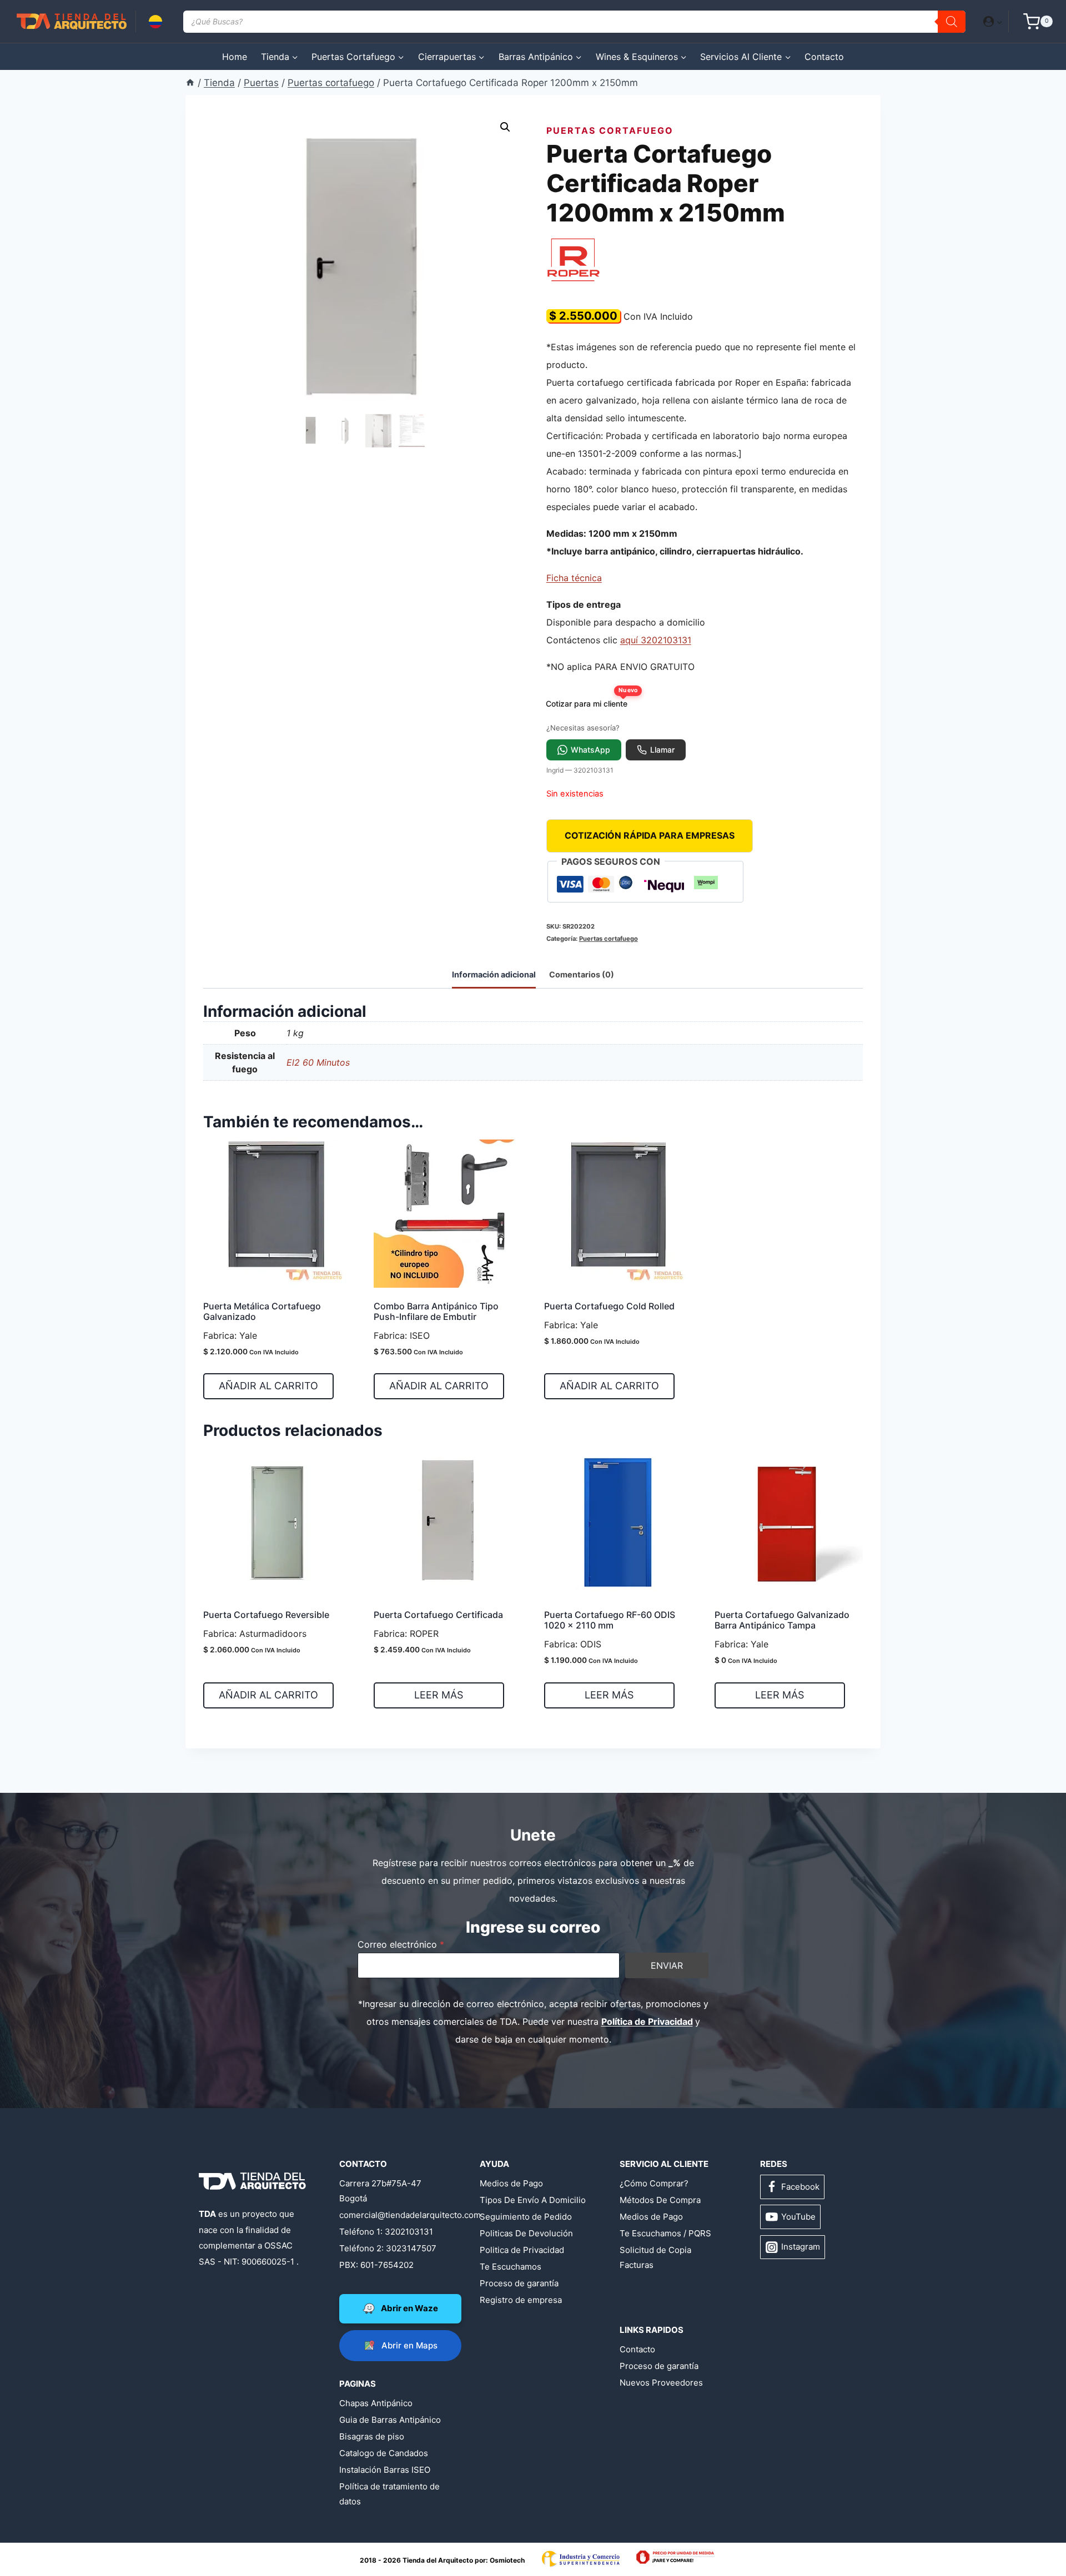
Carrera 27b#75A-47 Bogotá (380, 2191)
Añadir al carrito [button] (268, 1386)
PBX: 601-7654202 (376, 2265)
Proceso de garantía (519, 2283)
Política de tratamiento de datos (389, 2494)
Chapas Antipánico (376, 2403)
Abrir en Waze (409, 2308)
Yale (248, 1335)
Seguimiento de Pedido (526, 2217)
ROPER (424, 1634)
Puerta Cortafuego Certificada (438, 1615)
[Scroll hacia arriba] (52, 2533)
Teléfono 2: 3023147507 (388, 2248)
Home (235, 57)
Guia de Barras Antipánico (390, 2420)
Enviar (667, 1965)
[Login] (993, 21)
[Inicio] (190, 83)
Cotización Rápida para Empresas (650, 835)
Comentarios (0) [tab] (582, 974)
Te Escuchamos (511, 2267)
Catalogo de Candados (384, 2453)
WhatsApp (590, 750)
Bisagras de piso (372, 2436)
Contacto (824, 57)
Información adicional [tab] (494, 974)
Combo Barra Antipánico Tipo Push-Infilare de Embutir (436, 1311)
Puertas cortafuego (610, 130)
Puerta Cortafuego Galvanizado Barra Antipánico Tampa (782, 1620)
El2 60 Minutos (318, 1062)
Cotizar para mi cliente (590, 701)
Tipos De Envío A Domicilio (533, 2200)
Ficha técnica (574, 578)
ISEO (420, 1335)
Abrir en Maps (409, 2345)
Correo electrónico (401, 1944)
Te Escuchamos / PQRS (665, 2233)
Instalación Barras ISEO (385, 2470)
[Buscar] (952, 22)
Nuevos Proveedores (661, 2383)
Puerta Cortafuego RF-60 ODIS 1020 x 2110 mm (610, 1620)
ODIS (591, 1644)
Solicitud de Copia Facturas (655, 2257)
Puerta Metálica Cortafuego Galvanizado (262, 1311)
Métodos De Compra (660, 2200)
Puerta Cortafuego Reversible (266, 1615)
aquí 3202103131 (656, 640)
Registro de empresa (521, 2300)
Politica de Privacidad (522, 2250)
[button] (999, 21)
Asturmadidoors (273, 1634)
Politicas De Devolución (526, 2233)
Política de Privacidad (647, 2022)
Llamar (662, 750)
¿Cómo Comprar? (654, 2183)
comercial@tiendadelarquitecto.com (393, 2215)
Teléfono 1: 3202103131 (386, 2232)
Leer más (439, 1695)
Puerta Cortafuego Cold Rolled (609, 1306)
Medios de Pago (511, 2183)
